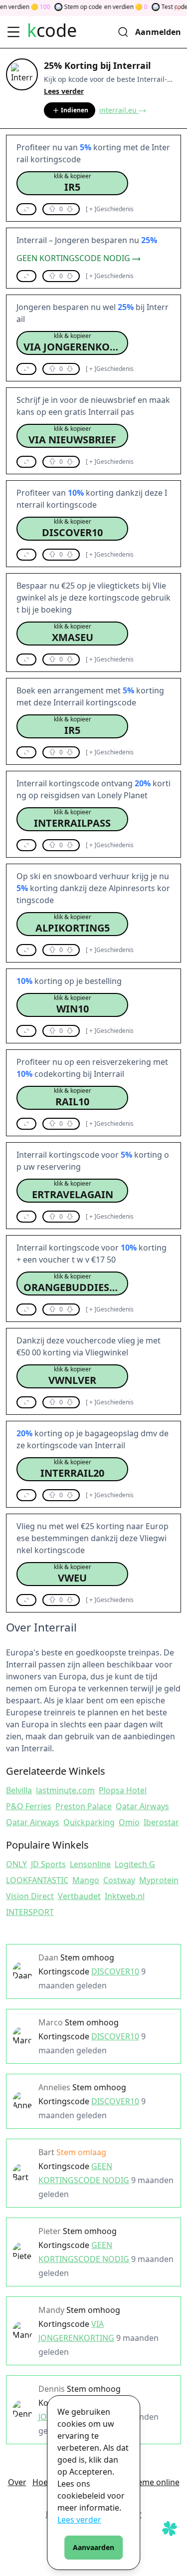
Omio (129, 1822)
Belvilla (19, 1790)
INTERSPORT (30, 1912)
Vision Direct (30, 1896)
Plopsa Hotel (123, 1790)
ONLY (16, 1864)
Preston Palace (84, 1806)
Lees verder (79, 2520)
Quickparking (89, 1822)
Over (17, 2482)
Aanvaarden (93, 2547)
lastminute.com (65, 1790)
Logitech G (135, 1864)
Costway (119, 1880)
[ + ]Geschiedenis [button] (110, 209)
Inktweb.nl (125, 1896)
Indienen (75, 110)
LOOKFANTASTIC (37, 1880)
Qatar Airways (142, 1806)
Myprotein (159, 1880)
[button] (72, 183)
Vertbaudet (79, 1896)
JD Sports (48, 1864)
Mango (86, 1880)
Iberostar (161, 1822)
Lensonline (90, 1864)
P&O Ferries (29, 1806)
